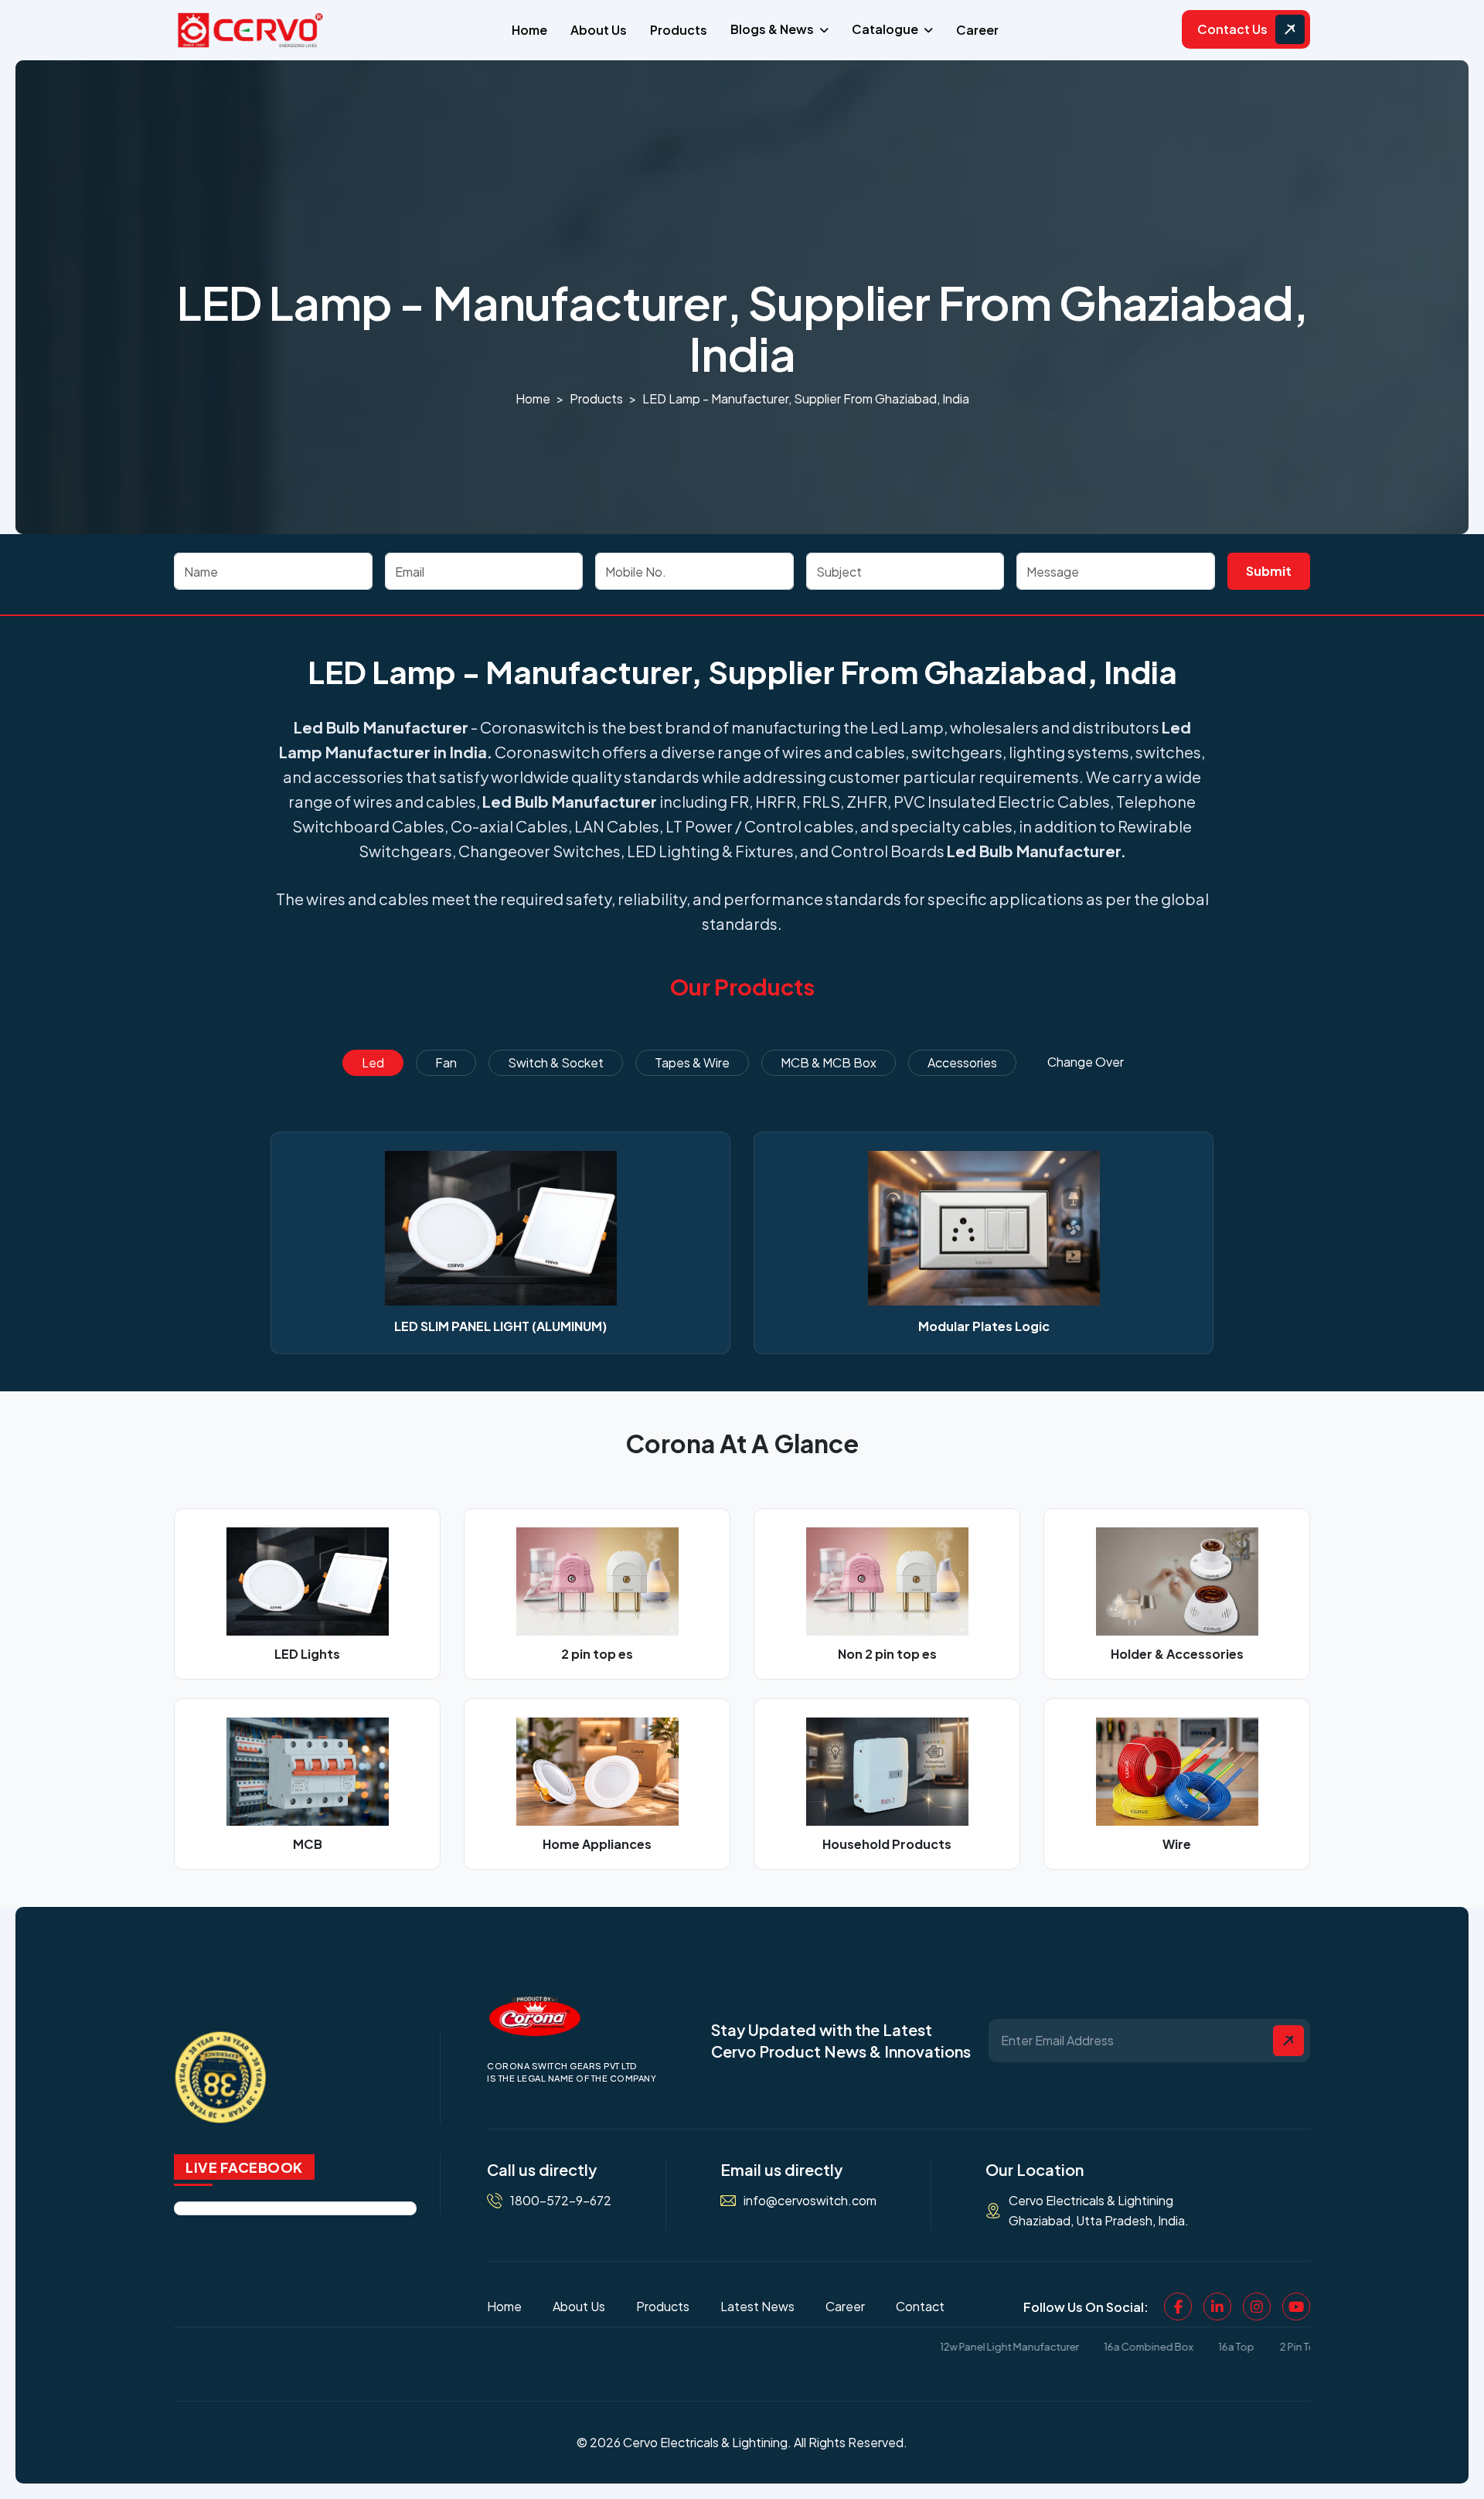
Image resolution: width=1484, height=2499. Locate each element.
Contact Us (1232, 29)
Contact (920, 2306)
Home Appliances (597, 1844)
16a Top (1182, 2347)
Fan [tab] (446, 1062)
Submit (1269, 571)
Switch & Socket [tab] (556, 1062)
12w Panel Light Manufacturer (955, 2347)
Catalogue (885, 29)
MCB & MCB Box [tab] (829, 1062)
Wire (1177, 1844)
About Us (599, 30)
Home (529, 30)
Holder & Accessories (1177, 1654)
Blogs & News (772, 29)
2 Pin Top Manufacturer (1280, 2347)
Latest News (757, 2306)
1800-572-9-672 (561, 2200)
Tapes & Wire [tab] (692, 1062)
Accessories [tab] (962, 1062)
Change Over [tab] (1086, 1062)
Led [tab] (373, 1062)
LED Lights (307, 1654)
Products (679, 30)
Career (977, 30)
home (533, 398)
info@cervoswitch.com (810, 2200)
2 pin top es (597, 1654)
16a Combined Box (1094, 2347)
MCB (308, 1844)
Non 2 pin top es (887, 1654)
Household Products (887, 1844)
